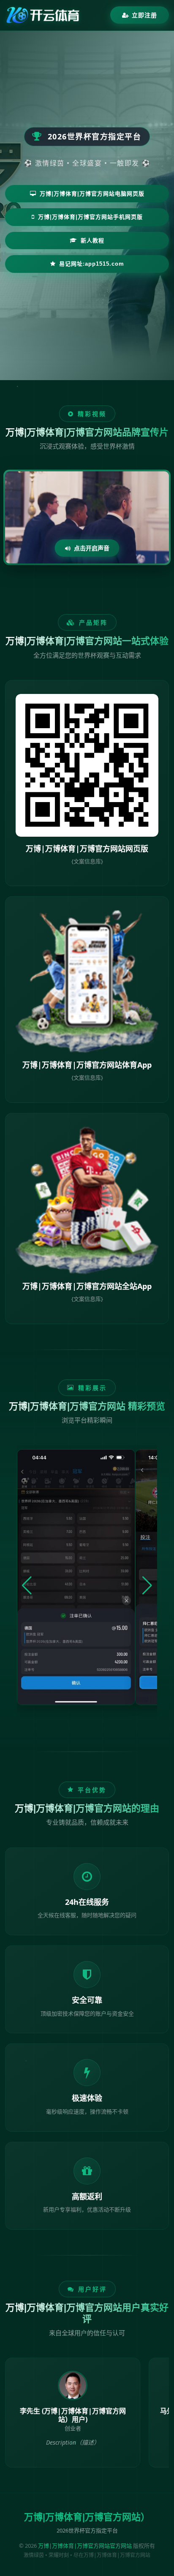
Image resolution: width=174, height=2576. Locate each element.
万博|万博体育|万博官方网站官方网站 (85, 2546)
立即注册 (144, 15)
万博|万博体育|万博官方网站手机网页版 (90, 217)
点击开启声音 (92, 548)
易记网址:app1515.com (92, 264)
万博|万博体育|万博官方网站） (87, 2517)
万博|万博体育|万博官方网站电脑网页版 (92, 194)
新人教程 (92, 241)
